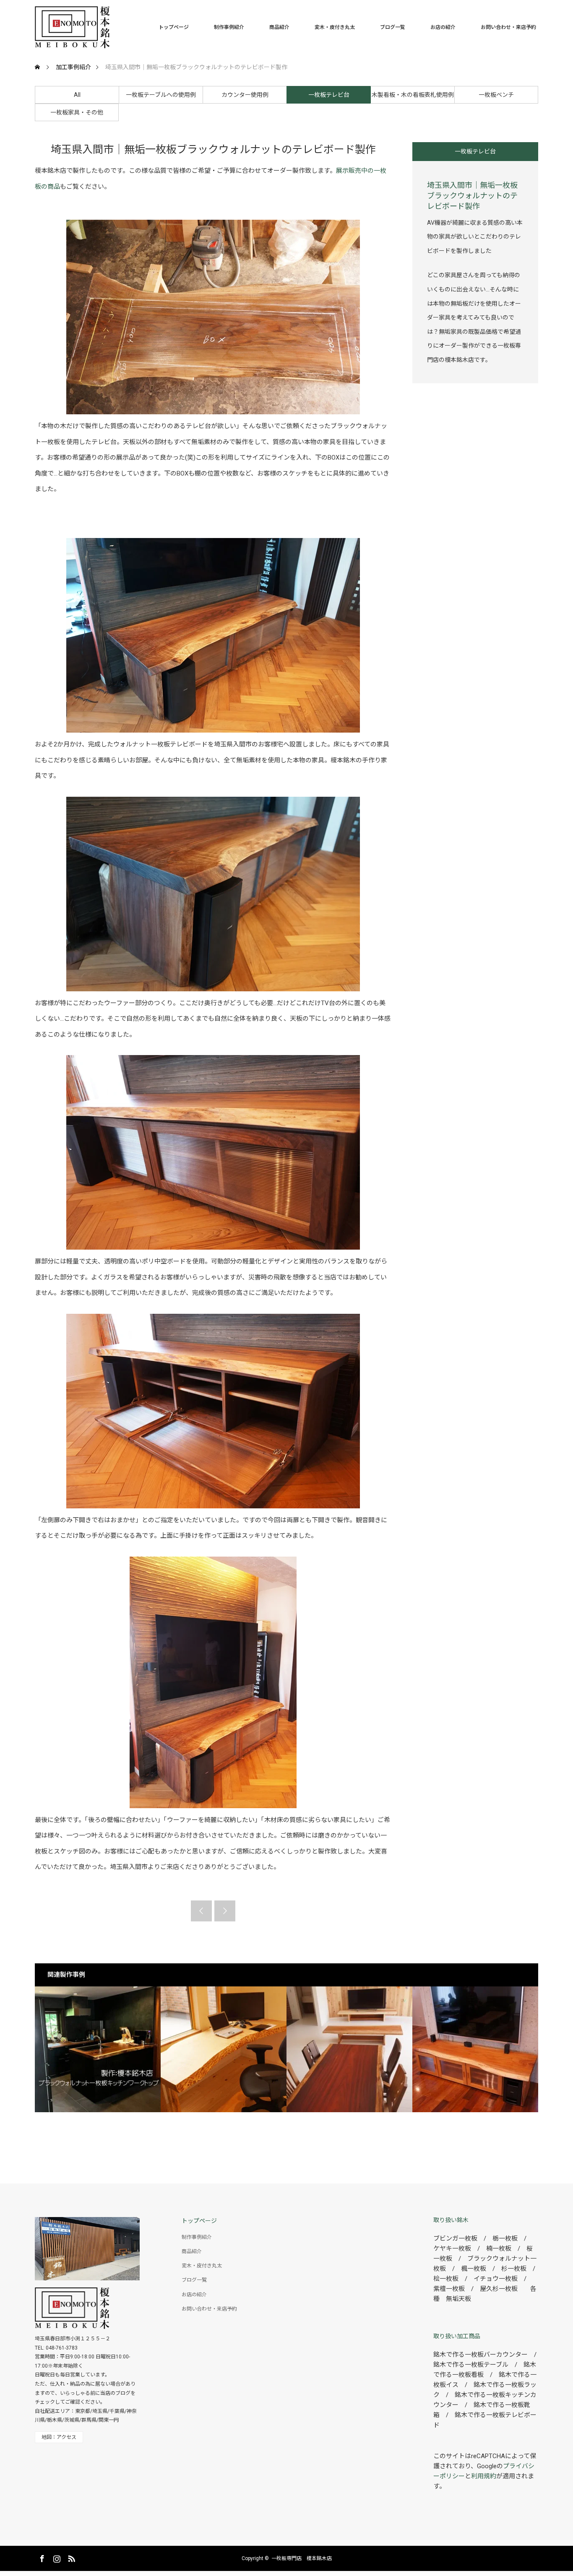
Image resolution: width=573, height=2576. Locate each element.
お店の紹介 (443, 27)
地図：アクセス (59, 2437)
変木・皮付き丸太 (335, 27)
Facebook (41, 2557)
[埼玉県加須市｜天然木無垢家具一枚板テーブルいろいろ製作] (349, 2049)
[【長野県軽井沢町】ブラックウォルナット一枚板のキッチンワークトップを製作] (98, 2049)
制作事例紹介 (229, 27)
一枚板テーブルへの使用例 (161, 95)
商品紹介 (279, 27)
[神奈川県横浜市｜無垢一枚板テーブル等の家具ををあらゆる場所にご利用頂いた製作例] (224, 2049)
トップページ (174, 27)
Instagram (56, 2557)
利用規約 (484, 2476)
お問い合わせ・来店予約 (508, 27)
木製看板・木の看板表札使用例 (413, 95)
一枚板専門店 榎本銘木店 (302, 2558)
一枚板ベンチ (496, 95)
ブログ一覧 (393, 27)
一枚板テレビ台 (329, 95)
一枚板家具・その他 (77, 112)
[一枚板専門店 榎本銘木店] (110, 27)
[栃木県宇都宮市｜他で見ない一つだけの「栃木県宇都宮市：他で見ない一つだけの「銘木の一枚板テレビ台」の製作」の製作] (475, 2049)
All (77, 95)
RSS (70, 2557)
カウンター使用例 (245, 95)
